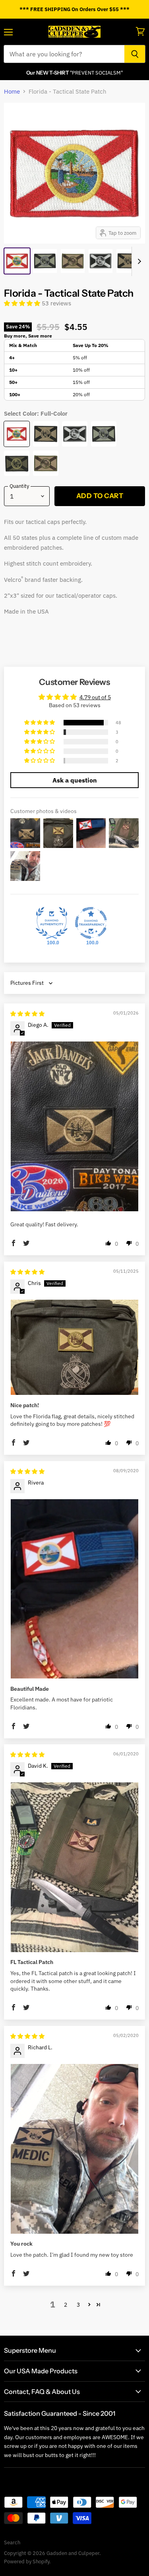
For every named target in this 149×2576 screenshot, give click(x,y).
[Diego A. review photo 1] (74, 1126)
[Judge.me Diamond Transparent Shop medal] (91, 923)
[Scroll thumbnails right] (138, 261)
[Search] (135, 54)
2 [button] (66, 2305)
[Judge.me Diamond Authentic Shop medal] (52, 923)
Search (12, 2542)
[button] (23, 303)
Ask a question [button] (75, 780)
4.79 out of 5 (95, 697)
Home (12, 91)
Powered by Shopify (27, 2562)
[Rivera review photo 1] (74, 1589)
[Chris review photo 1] (74, 1347)
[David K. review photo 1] (74, 1867)
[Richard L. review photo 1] (74, 2149)
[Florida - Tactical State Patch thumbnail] (17, 261)
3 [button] (78, 2305)
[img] (27, 1014)
